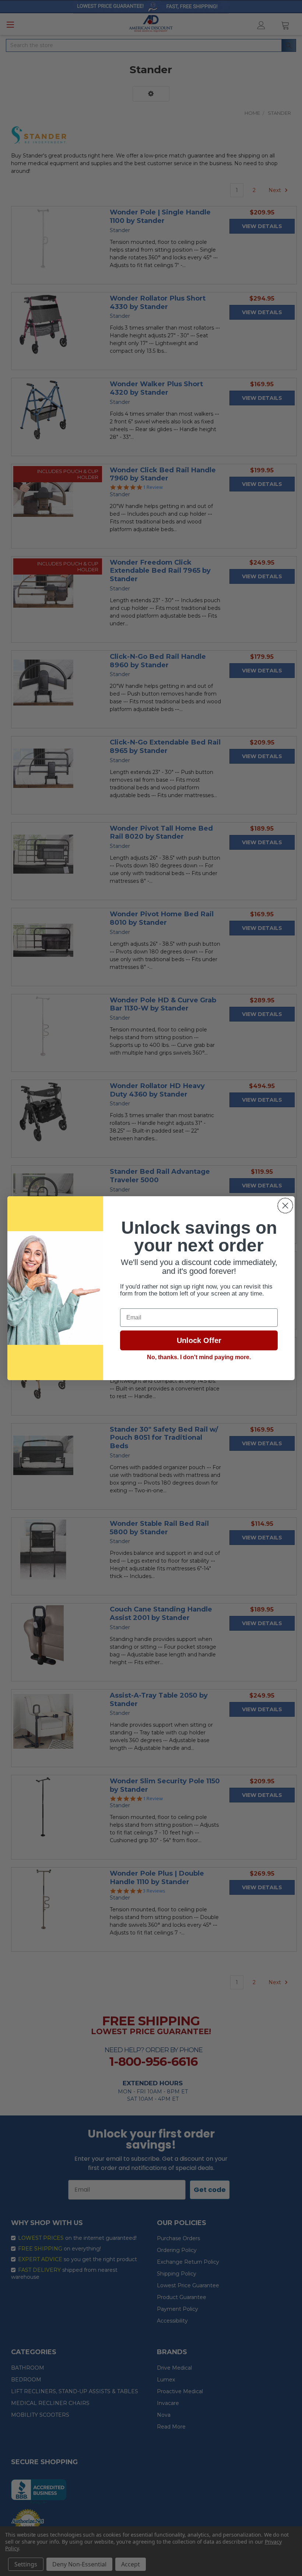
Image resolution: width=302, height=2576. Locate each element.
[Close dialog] (285, 1206)
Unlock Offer (199, 1340)
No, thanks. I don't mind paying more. (199, 1357)
